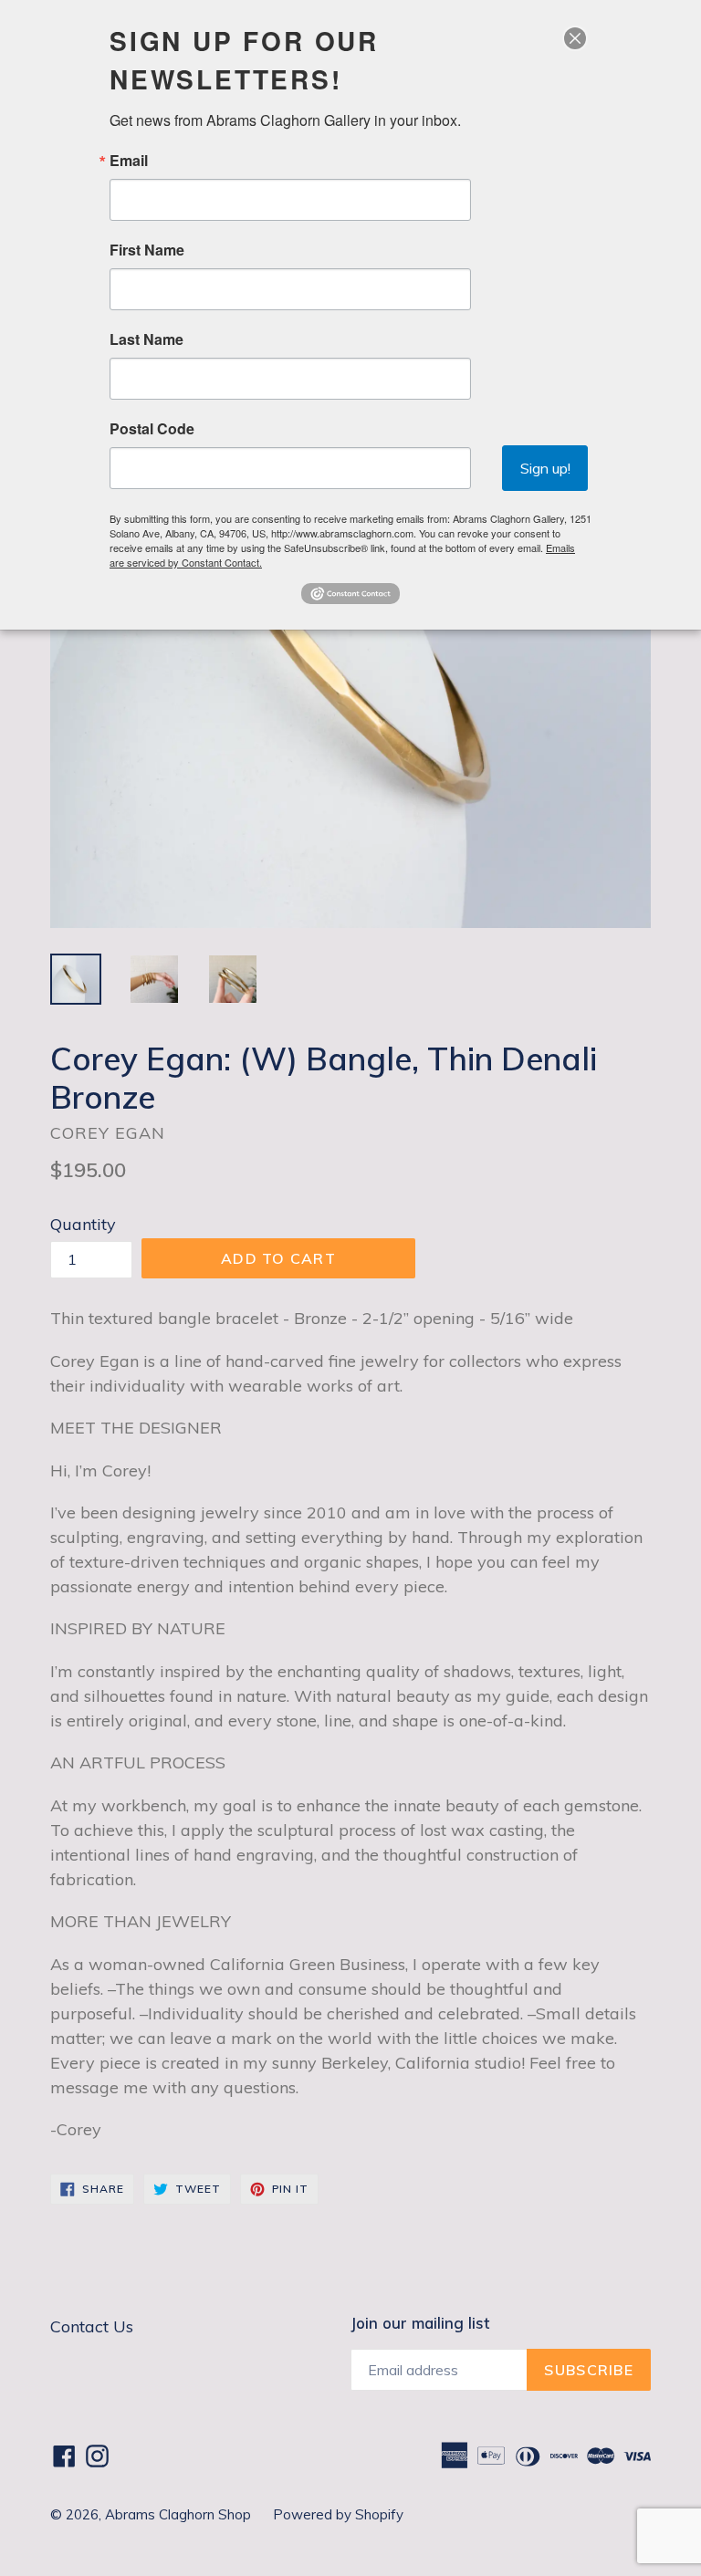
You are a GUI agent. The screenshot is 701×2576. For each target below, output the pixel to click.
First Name (147, 250)
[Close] (575, 38)
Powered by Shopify (338, 2514)
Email (129, 161)
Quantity (83, 1224)
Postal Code (152, 429)
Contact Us (92, 2326)
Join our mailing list (420, 2323)
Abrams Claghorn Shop (180, 2514)
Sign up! (545, 468)
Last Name (146, 339)
